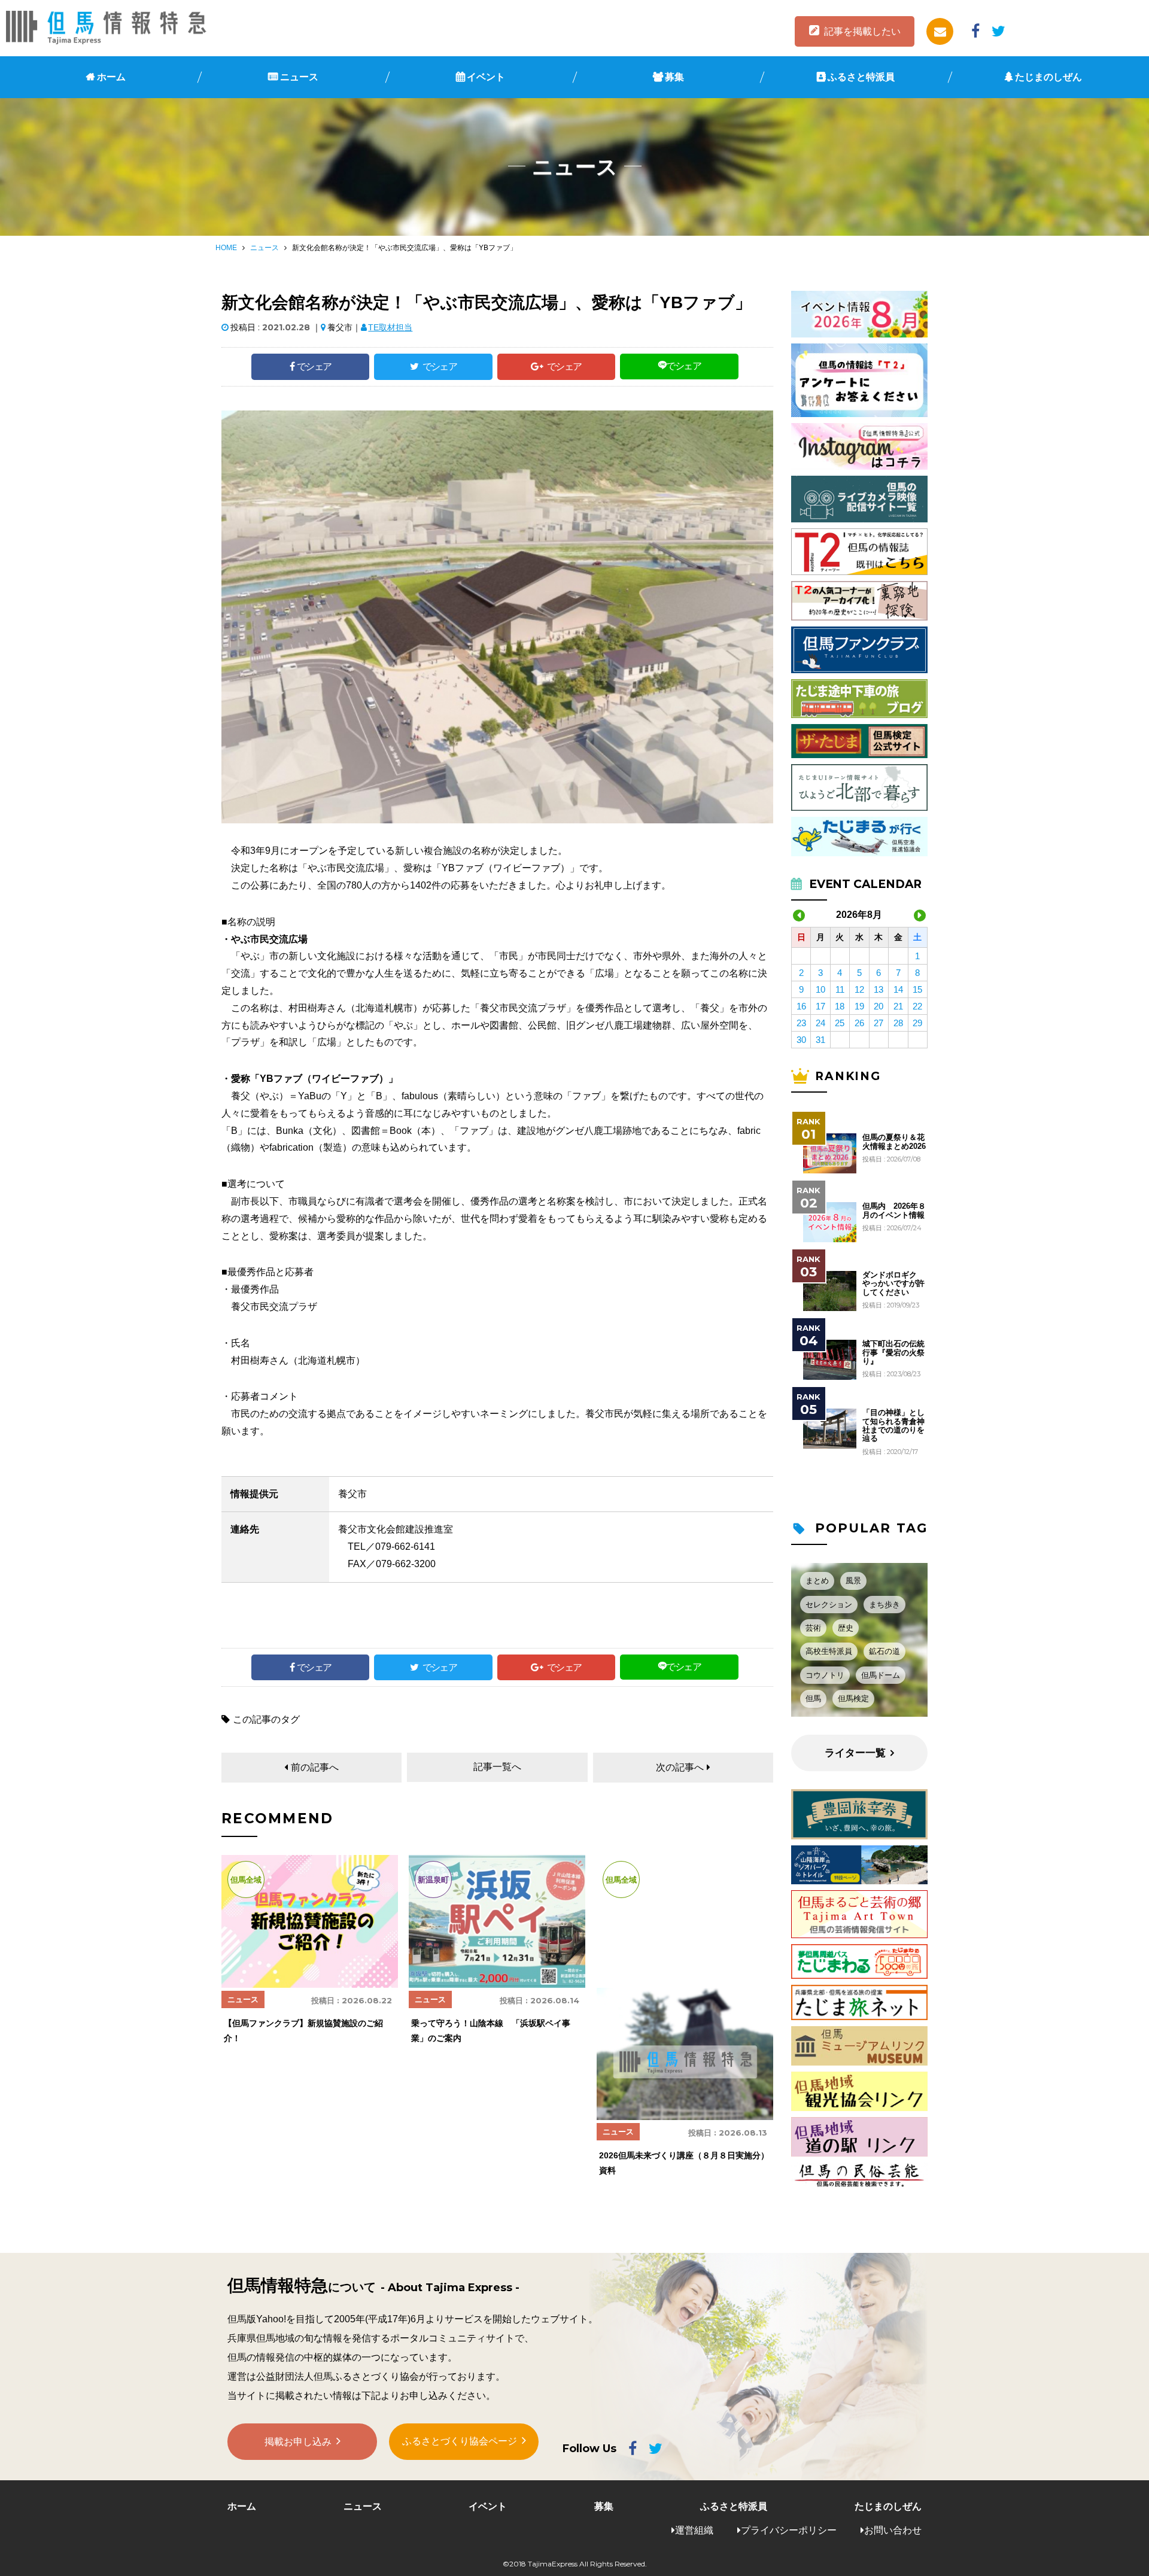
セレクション (829, 1605)
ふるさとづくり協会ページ (460, 2441)
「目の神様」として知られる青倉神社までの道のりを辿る (893, 1426)
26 (859, 1023)
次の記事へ (680, 1767)
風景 (853, 1581)
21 (898, 1006)
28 (898, 1023)
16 (801, 1006)
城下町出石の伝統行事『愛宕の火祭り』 (893, 1353)
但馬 (813, 1698)
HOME (226, 248)
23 (801, 1023)
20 (879, 1006)
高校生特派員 (829, 1651)
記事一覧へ (497, 1767)
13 (879, 989)
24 (820, 1023)
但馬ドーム (881, 1675)
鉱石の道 (884, 1651)
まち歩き (884, 1605)
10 (820, 989)
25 (840, 1023)
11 (840, 989)
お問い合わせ (893, 2530)
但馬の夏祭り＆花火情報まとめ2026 (894, 1142)
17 (820, 1006)
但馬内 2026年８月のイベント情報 (894, 1211)
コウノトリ (825, 1675)
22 (917, 1006)
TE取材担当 (390, 327)
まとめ (817, 1581)
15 (917, 989)
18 (840, 1006)
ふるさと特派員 (861, 77)
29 (917, 1023)
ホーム (111, 77)
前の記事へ (315, 1767)
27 (879, 1023)
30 (801, 1040)
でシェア (314, 367)
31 (820, 1040)
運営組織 (694, 2530)
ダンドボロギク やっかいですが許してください (893, 1284)
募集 (674, 77)
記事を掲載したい (862, 31)
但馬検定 (853, 1698)
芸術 (813, 1628)
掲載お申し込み (298, 2442)
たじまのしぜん (1048, 77)
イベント (486, 77)
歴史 (846, 1628)
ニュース (299, 77)
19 (859, 1006)
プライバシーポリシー (789, 2530)
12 (859, 989)
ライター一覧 (855, 1753)
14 (898, 989)
